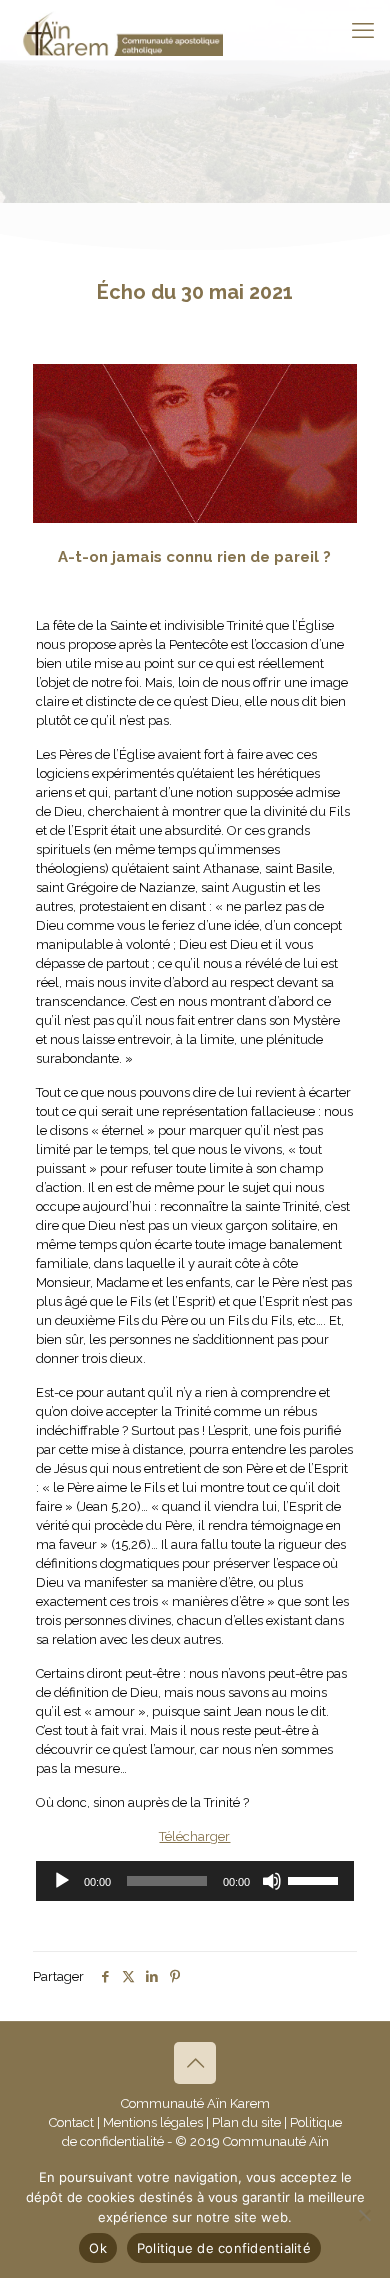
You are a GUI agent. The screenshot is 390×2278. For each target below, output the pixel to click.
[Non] (365, 2215)
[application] (195, 1881)
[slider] (316, 1879)
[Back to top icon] (195, 2063)
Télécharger (194, 1836)
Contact (71, 2122)
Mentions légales (153, 2122)
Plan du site (246, 2122)
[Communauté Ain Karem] (119, 30)
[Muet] (272, 1881)
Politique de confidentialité (224, 2248)
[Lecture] (62, 1881)
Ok (98, 2248)
